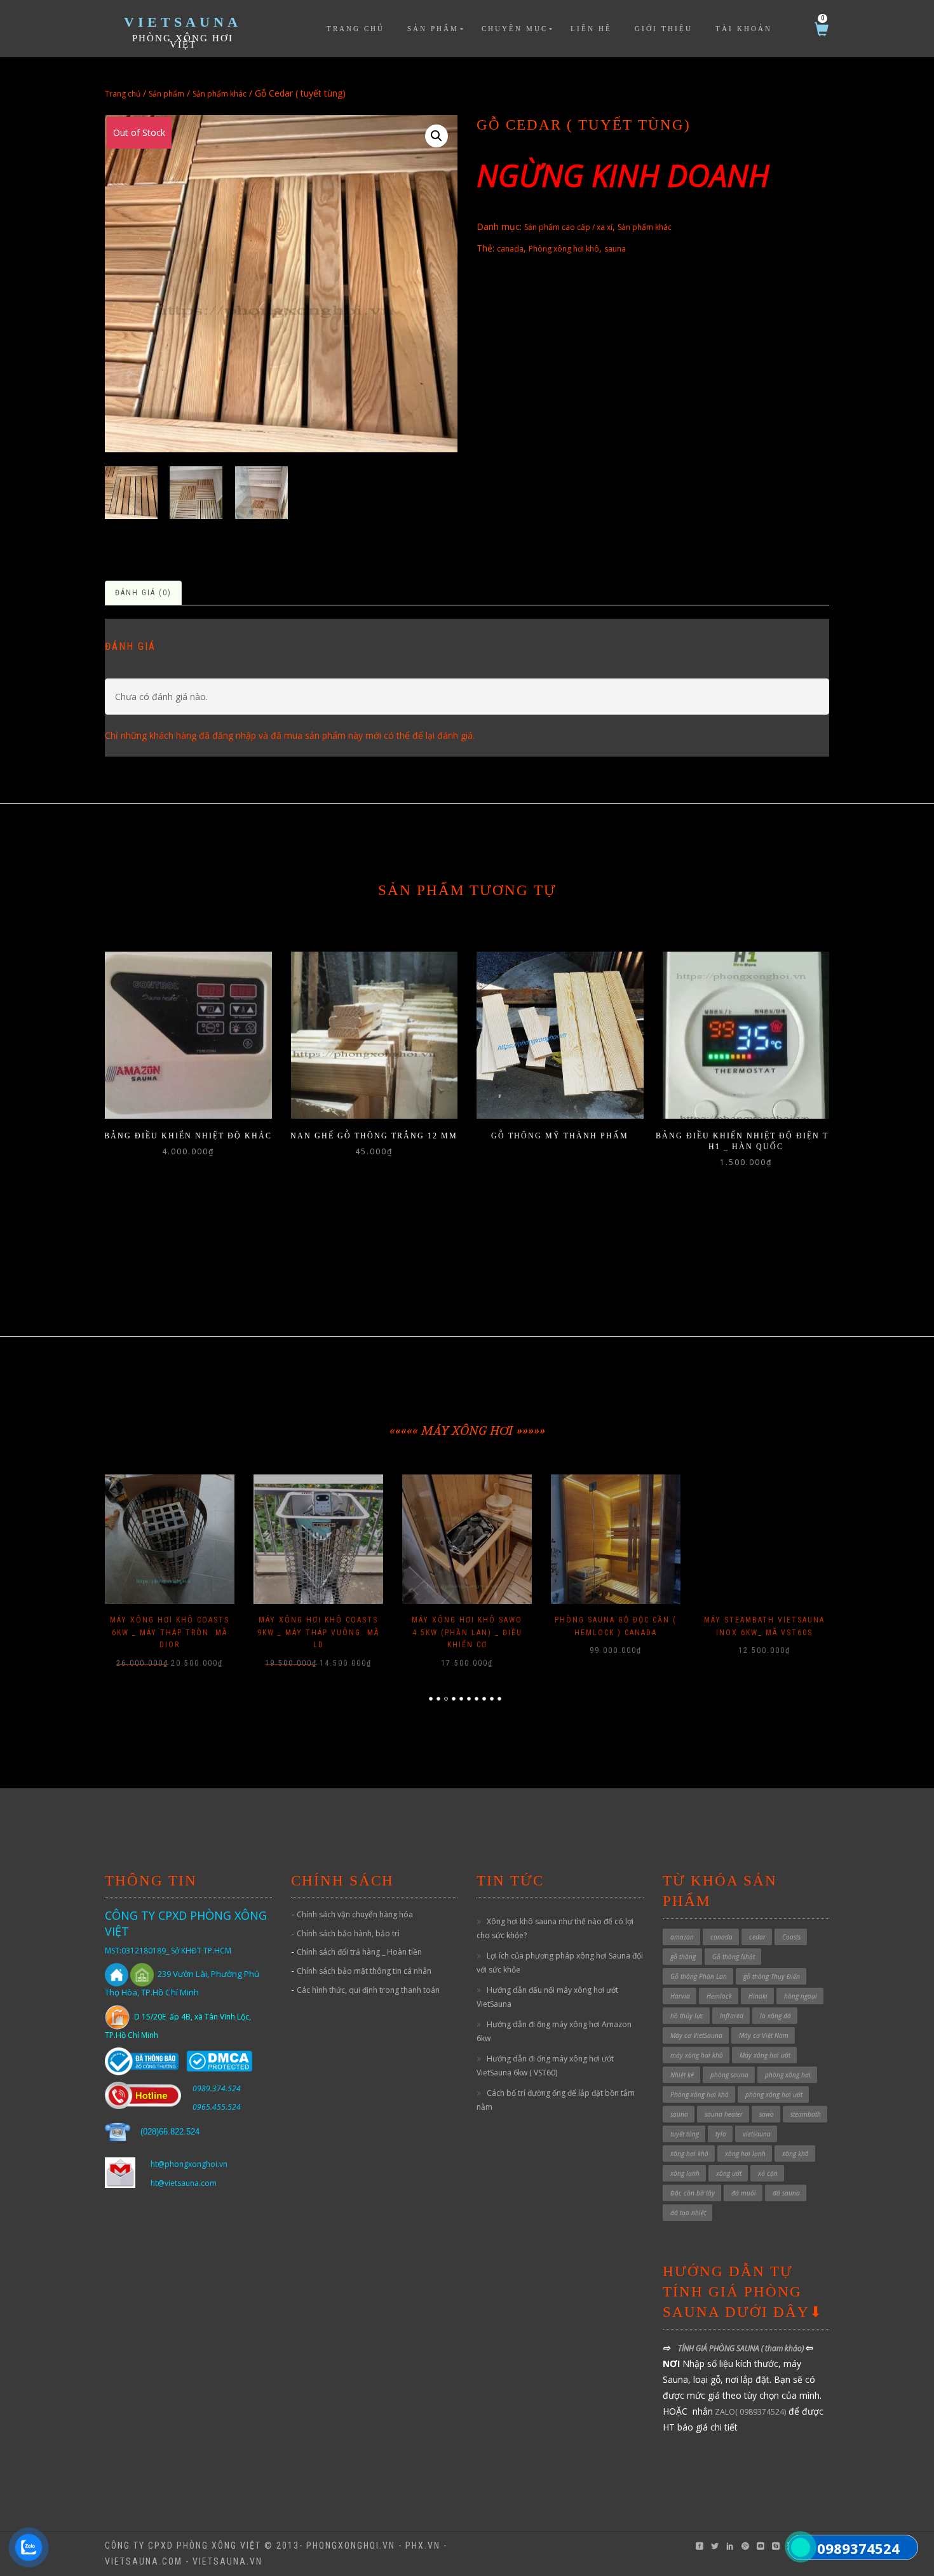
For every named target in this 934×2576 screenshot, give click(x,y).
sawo (767, 2114)
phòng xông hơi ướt (774, 2094)
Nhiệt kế (682, 2075)
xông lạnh (685, 2173)
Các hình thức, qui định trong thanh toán (368, 1990)
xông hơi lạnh (745, 2154)
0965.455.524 (217, 2107)
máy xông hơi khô (697, 2055)
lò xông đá (775, 2016)
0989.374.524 (217, 2088)
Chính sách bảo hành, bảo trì (348, 1933)
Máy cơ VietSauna (696, 2035)
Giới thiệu (664, 29)
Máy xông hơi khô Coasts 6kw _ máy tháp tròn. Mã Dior (170, 1632)
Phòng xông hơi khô (564, 249)
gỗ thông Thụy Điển (772, 1976)
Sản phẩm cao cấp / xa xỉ (568, 227)
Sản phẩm (433, 29)
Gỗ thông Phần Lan (699, 1976)
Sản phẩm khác (220, 94)
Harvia (680, 1996)
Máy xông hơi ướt (765, 2055)
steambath (806, 2114)
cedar (757, 1937)
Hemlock (719, 1996)
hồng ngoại (801, 1996)
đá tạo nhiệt (688, 2213)
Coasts (791, 1937)
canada (510, 249)
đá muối (744, 2193)
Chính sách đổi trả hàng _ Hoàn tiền (359, 1952)
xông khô (795, 2154)
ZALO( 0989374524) (749, 2412)
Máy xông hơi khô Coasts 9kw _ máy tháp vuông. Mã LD (318, 1632)
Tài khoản (744, 29)
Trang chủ (355, 29)
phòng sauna (729, 2075)
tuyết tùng (685, 2134)
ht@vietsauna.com (184, 2183)
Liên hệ (591, 29)
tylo (721, 2134)
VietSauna (183, 22)
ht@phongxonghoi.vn (189, 2164)
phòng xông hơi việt (183, 41)
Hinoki (758, 1996)
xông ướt (729, 2173)
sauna (615, 249)
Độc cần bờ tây (693, 2193)
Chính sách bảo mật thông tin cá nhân (364, 1971)
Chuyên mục (515, 29)
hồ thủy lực (687, 2016)
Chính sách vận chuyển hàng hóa (355, 1914)
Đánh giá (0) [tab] (143, 593)
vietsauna (757, 2134)
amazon (682, 1937)
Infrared (732, 2016)
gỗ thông (683, 1957)
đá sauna (786, 2193)
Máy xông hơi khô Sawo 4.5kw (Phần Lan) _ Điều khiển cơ (467, 1632)
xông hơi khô (689, 2154)
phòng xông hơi (788, 2075)
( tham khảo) (783, 2348)
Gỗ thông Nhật (734, 1957)
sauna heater (724, 2114)
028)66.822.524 (171, 2132)
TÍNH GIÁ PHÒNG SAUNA (720, 2348)
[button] (437, 136)
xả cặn (768, 2173)
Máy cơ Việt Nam (764, 2035)
